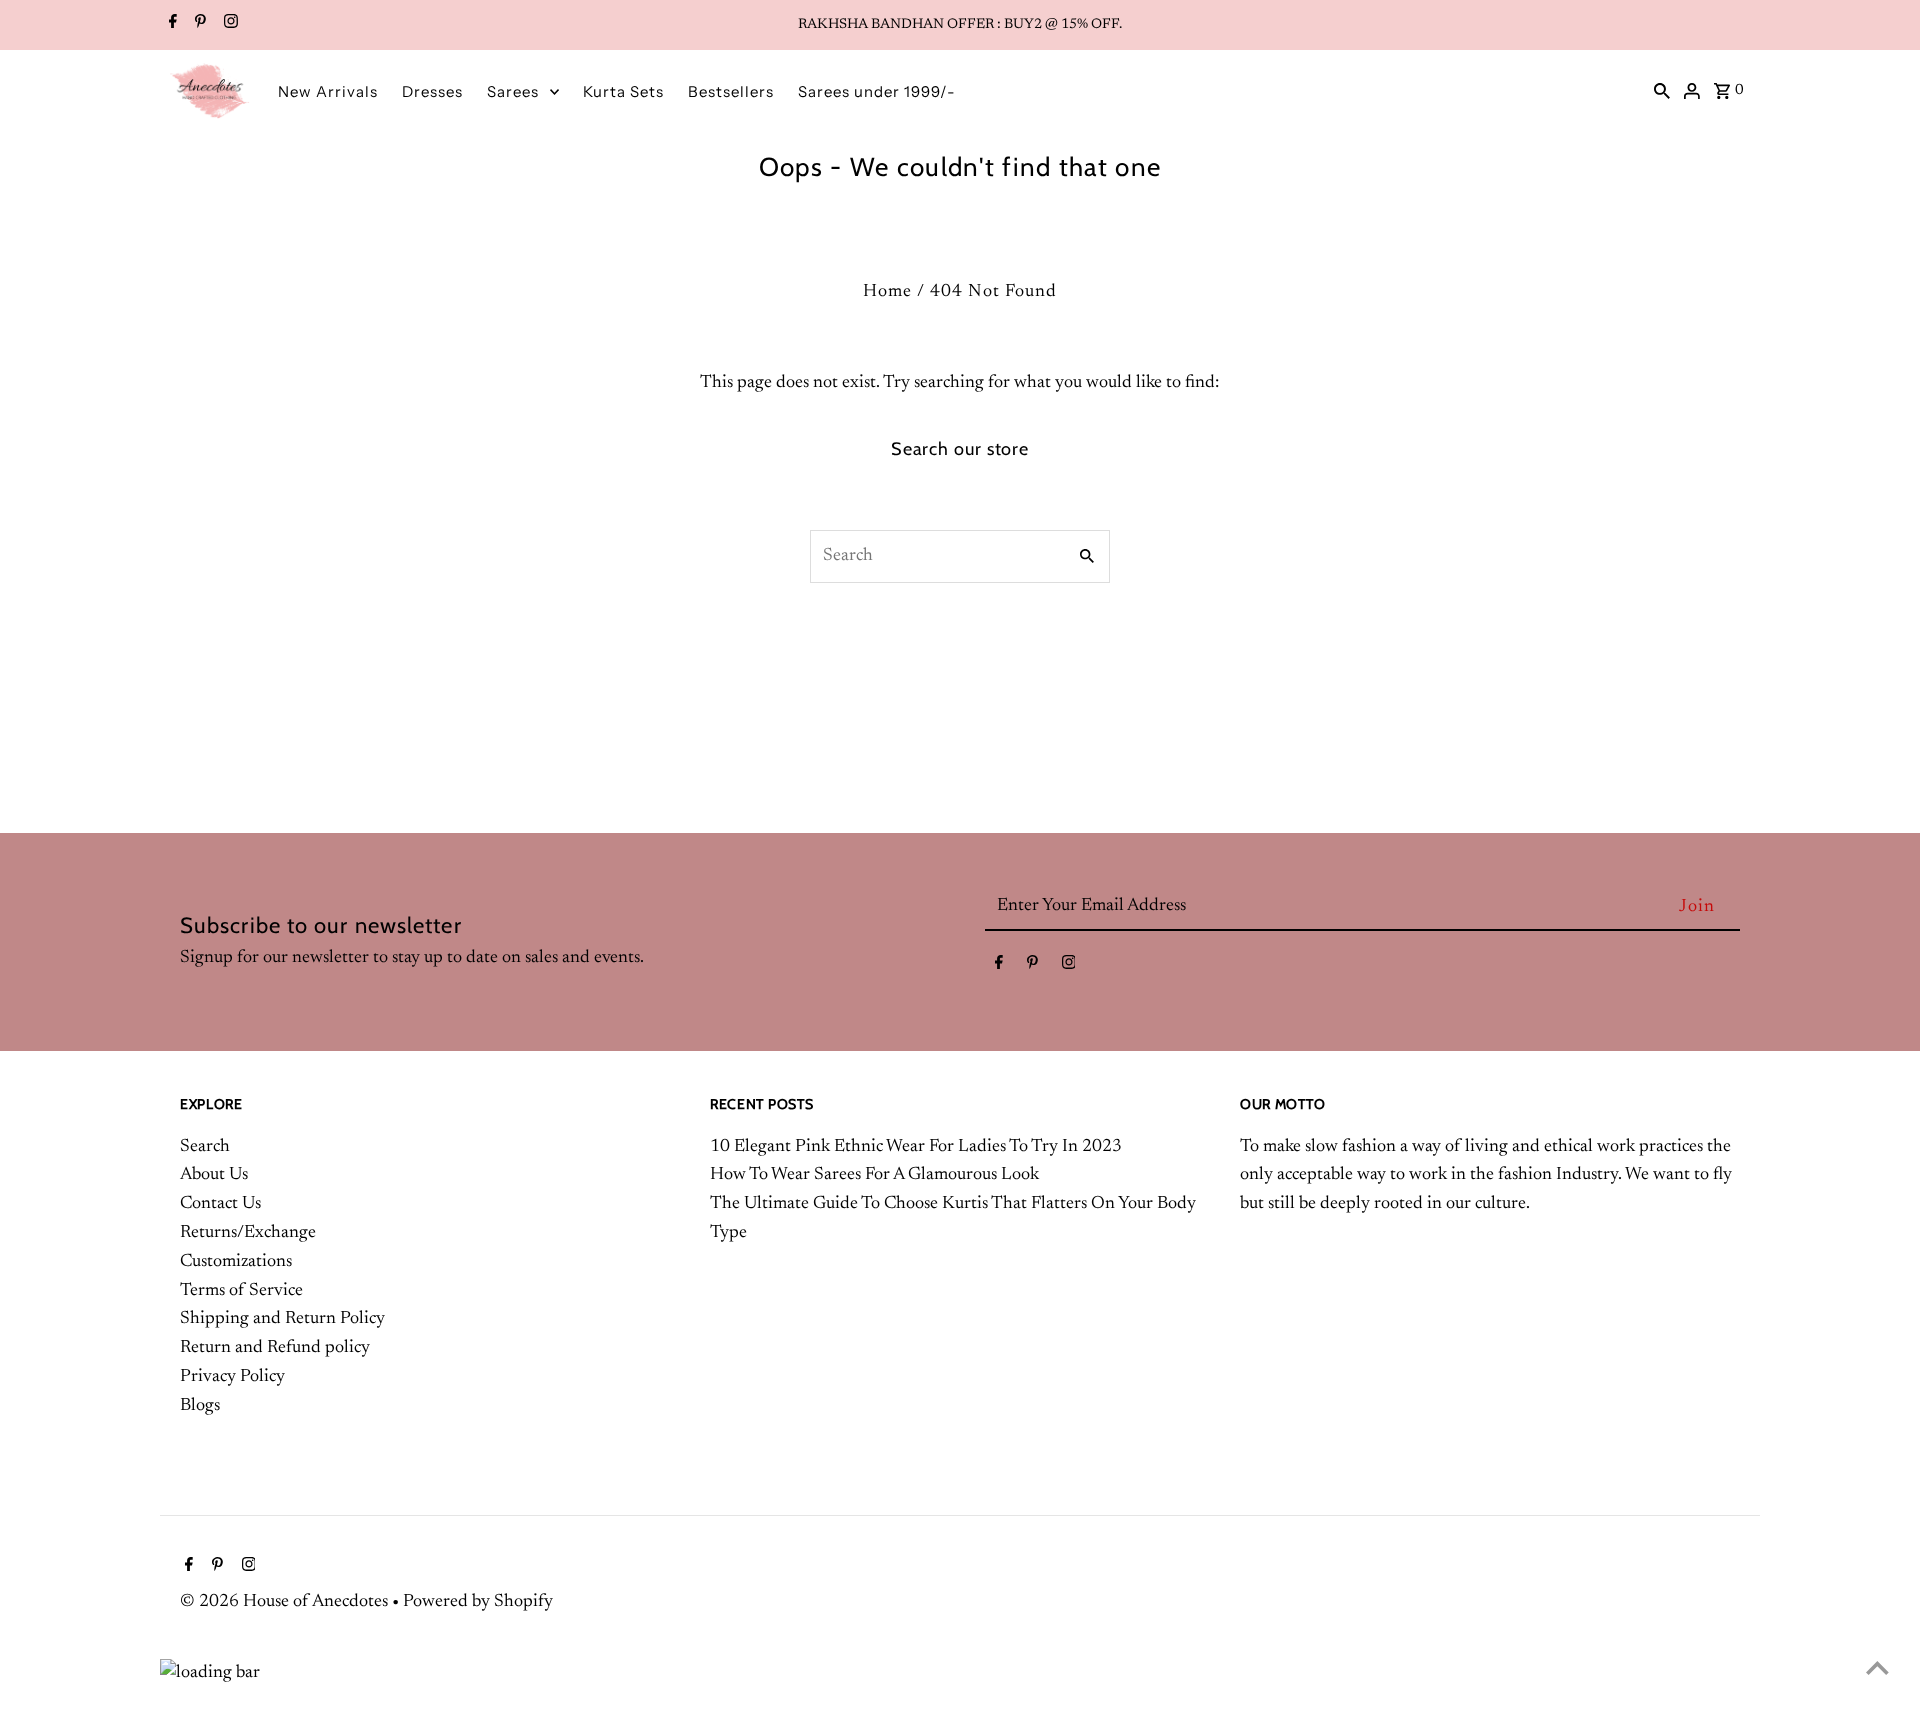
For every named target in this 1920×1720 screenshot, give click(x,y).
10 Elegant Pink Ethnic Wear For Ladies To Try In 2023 (916, 1147)
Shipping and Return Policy (282, 1319)
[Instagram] (228, 25)
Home (887, 292)
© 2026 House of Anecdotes (286, 1602)
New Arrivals (328, 91)
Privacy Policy (232, 1377)
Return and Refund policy (275, 1348)
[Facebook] (170, 25)
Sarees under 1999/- (877, 91)
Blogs (200, 1406)
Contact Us (220, 1204)
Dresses (432, 91)
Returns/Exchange (248, 1233)
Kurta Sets (623, 91)
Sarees (513, 91)
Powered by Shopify (478, 1602)
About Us (214, 1175)
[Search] (1662, 91)
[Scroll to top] (1877, 1667)
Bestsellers (731, 91)
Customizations (236, 1262)
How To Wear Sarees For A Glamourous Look (874, 1175)
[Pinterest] (198, 25)
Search (205, 1147)
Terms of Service (241, 1291)
